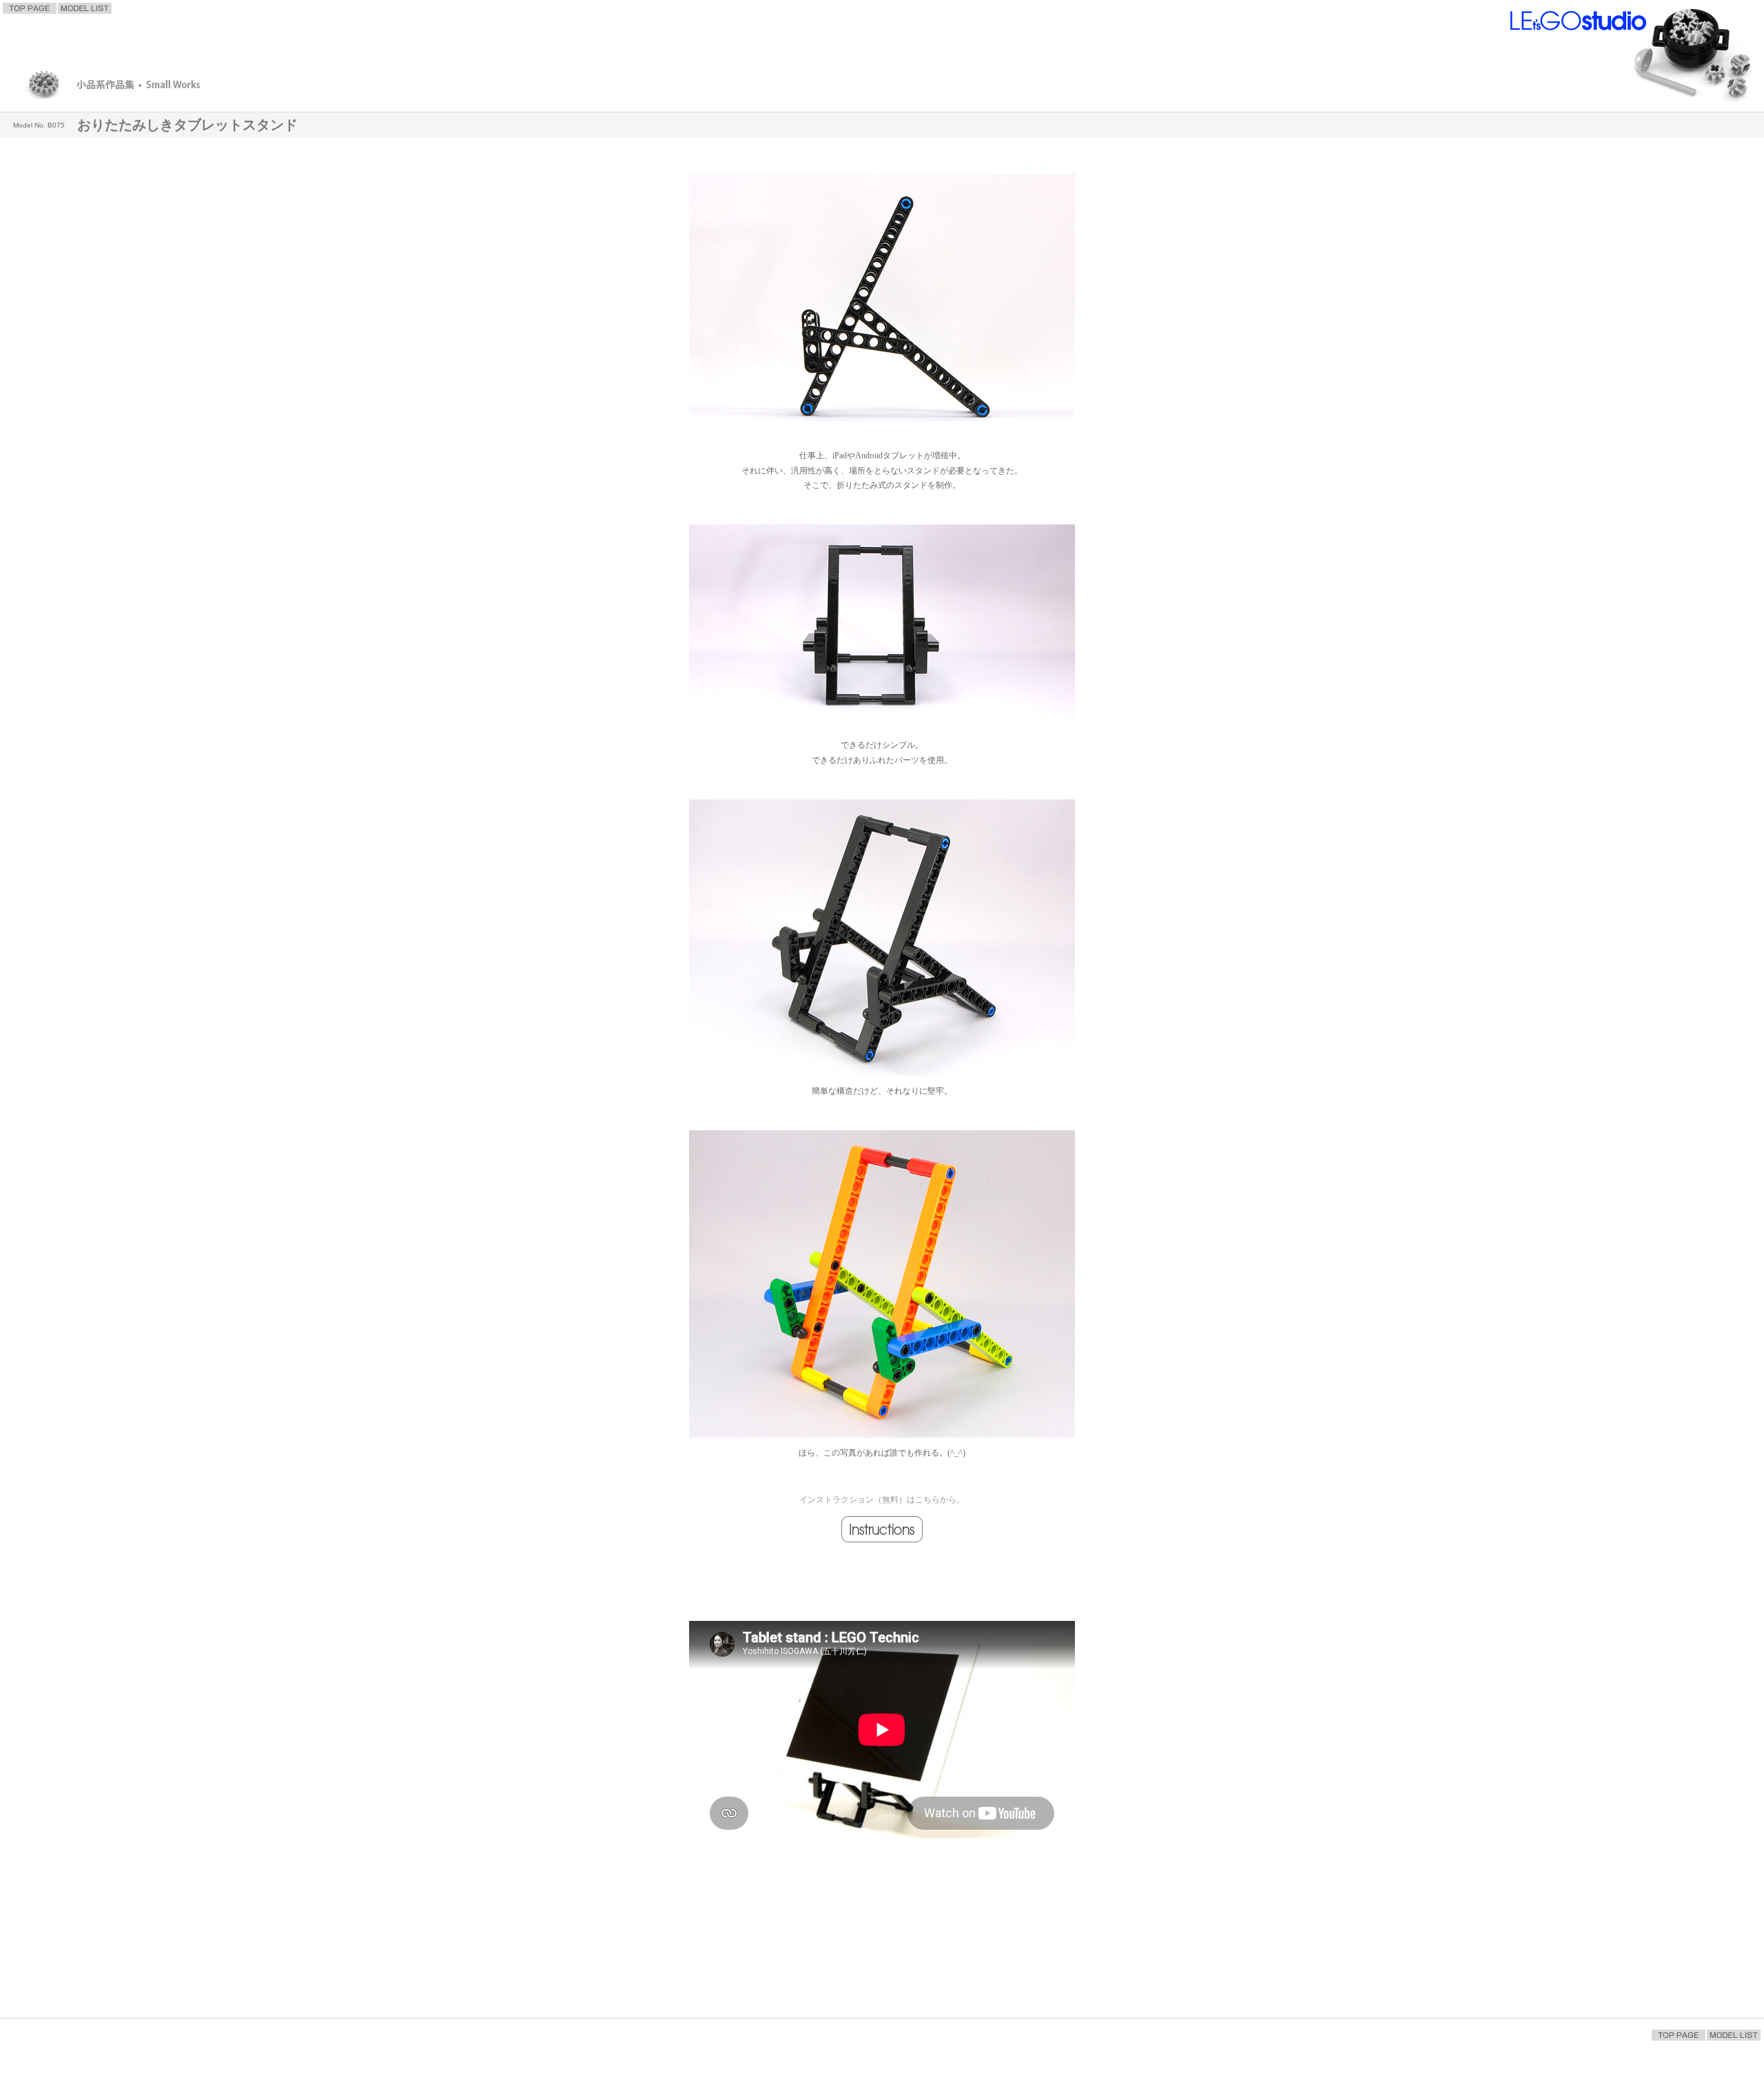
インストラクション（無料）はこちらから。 (882, 1500)
